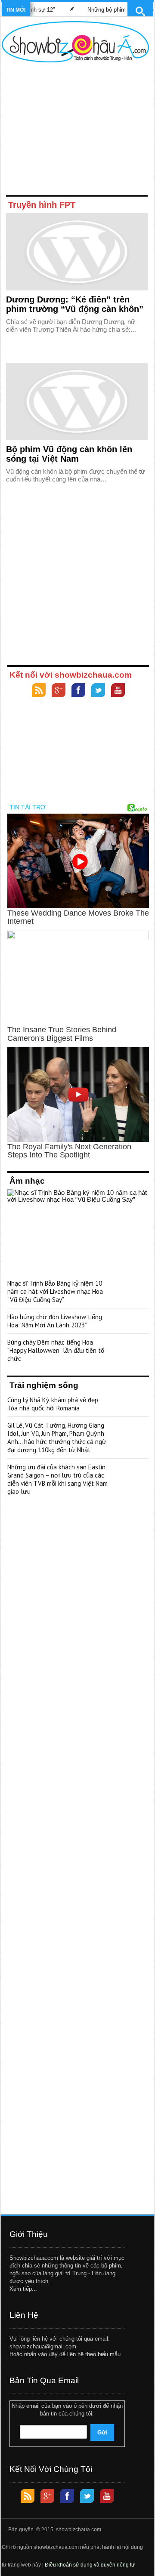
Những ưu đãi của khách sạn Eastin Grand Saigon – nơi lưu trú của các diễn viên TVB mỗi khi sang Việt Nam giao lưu (57, 1479)
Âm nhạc (27, 1181)
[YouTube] (118, 691)
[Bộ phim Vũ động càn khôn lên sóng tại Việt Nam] (77, 401)
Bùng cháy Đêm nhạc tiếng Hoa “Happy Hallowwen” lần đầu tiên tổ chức (56, 1350)
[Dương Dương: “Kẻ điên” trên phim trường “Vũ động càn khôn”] (77, 252)
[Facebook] (78, 691)
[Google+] (59, 691)
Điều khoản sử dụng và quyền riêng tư (90, 2565)
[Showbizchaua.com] (75, 42)
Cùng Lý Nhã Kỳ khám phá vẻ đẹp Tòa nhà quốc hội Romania (53, 1404)
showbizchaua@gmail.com (43, 2346)
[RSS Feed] (39, 691)
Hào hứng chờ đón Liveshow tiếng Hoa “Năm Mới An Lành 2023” (55, 1321)
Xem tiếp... (23, 2289)
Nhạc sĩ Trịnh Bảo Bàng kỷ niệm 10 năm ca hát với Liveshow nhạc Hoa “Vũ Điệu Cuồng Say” (55, 1291)
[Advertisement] (75, 130)
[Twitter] (98, 691)
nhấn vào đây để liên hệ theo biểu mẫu (72, 2354)
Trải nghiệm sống (44, 1385)
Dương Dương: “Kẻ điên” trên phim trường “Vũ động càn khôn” (75, 304)
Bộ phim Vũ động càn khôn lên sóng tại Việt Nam (69, 454)
